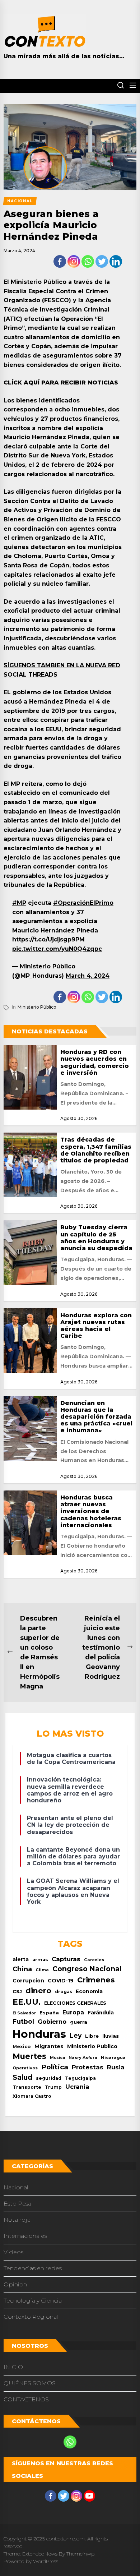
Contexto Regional (31, 2317)
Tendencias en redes (33, 2268)
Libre (92, 2036)
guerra (79, 2022)
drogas (64, 1992)
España (49, 2013)
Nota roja (17, 2220)
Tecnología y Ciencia (33, 2301)
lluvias (111, 2036)
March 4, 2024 (88, 976)
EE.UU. (27, 2002)
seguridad (49, 2078)
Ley (76, 2035)
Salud (22, 2077)
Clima (42, 1970)
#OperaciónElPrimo (83, 903)
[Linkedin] (116, 261)
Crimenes (96, 1980)
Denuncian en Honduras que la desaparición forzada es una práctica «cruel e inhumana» (96, 1417)
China (22, 1969)
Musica (57, 2058)
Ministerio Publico (92, 2046)
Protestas (88, 2067)
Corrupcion (28, 1981)
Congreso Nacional (87, 1969)
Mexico (22, 2046)
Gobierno (52, 2022)
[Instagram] (74, 261)
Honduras (39, 2034)
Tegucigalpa (80, 2078)
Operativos (25, 2068)
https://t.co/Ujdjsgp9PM (48, 939)
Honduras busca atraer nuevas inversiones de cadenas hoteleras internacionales (91, 1511)
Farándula (101, 2013)
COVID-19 (61, 1981)
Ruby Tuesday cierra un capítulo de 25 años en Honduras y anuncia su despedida (96, 1238)
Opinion (15, 2284)
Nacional (16, 2187)
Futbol (23, 2021)
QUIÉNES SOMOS (30, 2383)
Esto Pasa (17, 2204)
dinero (38, 1990)
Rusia (116, 2067)
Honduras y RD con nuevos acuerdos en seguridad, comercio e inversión (95, 1062)
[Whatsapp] (88, 261)
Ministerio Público (37, 1007)
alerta (21, 1959)
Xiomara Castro (32, 2096)
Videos (13, 2252)
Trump (53, 2087)
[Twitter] (102, 261)
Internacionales (25, 2236)
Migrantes (49, 2046)
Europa (73, 2012)
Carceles (94, 1960)
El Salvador (24, 2013)
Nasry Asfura (83, 2057)
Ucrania (77, 2087)
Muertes (29, 2056)
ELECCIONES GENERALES (75, 2003)
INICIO (13, 2367)
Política (55, 2067)
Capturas (66, 1959)
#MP (19, 903)
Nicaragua (113, 2057)
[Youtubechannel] (89, 2496)
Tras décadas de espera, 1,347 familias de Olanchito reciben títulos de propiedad (96, 1150)
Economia (89, 1991)
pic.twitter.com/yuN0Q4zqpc (57, 949)
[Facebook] (60, 261)
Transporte (27, 2087)
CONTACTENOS (26, 2399)
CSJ (17, 1992)
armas (40, 1960)
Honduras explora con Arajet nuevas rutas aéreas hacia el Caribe (96, 1326)
